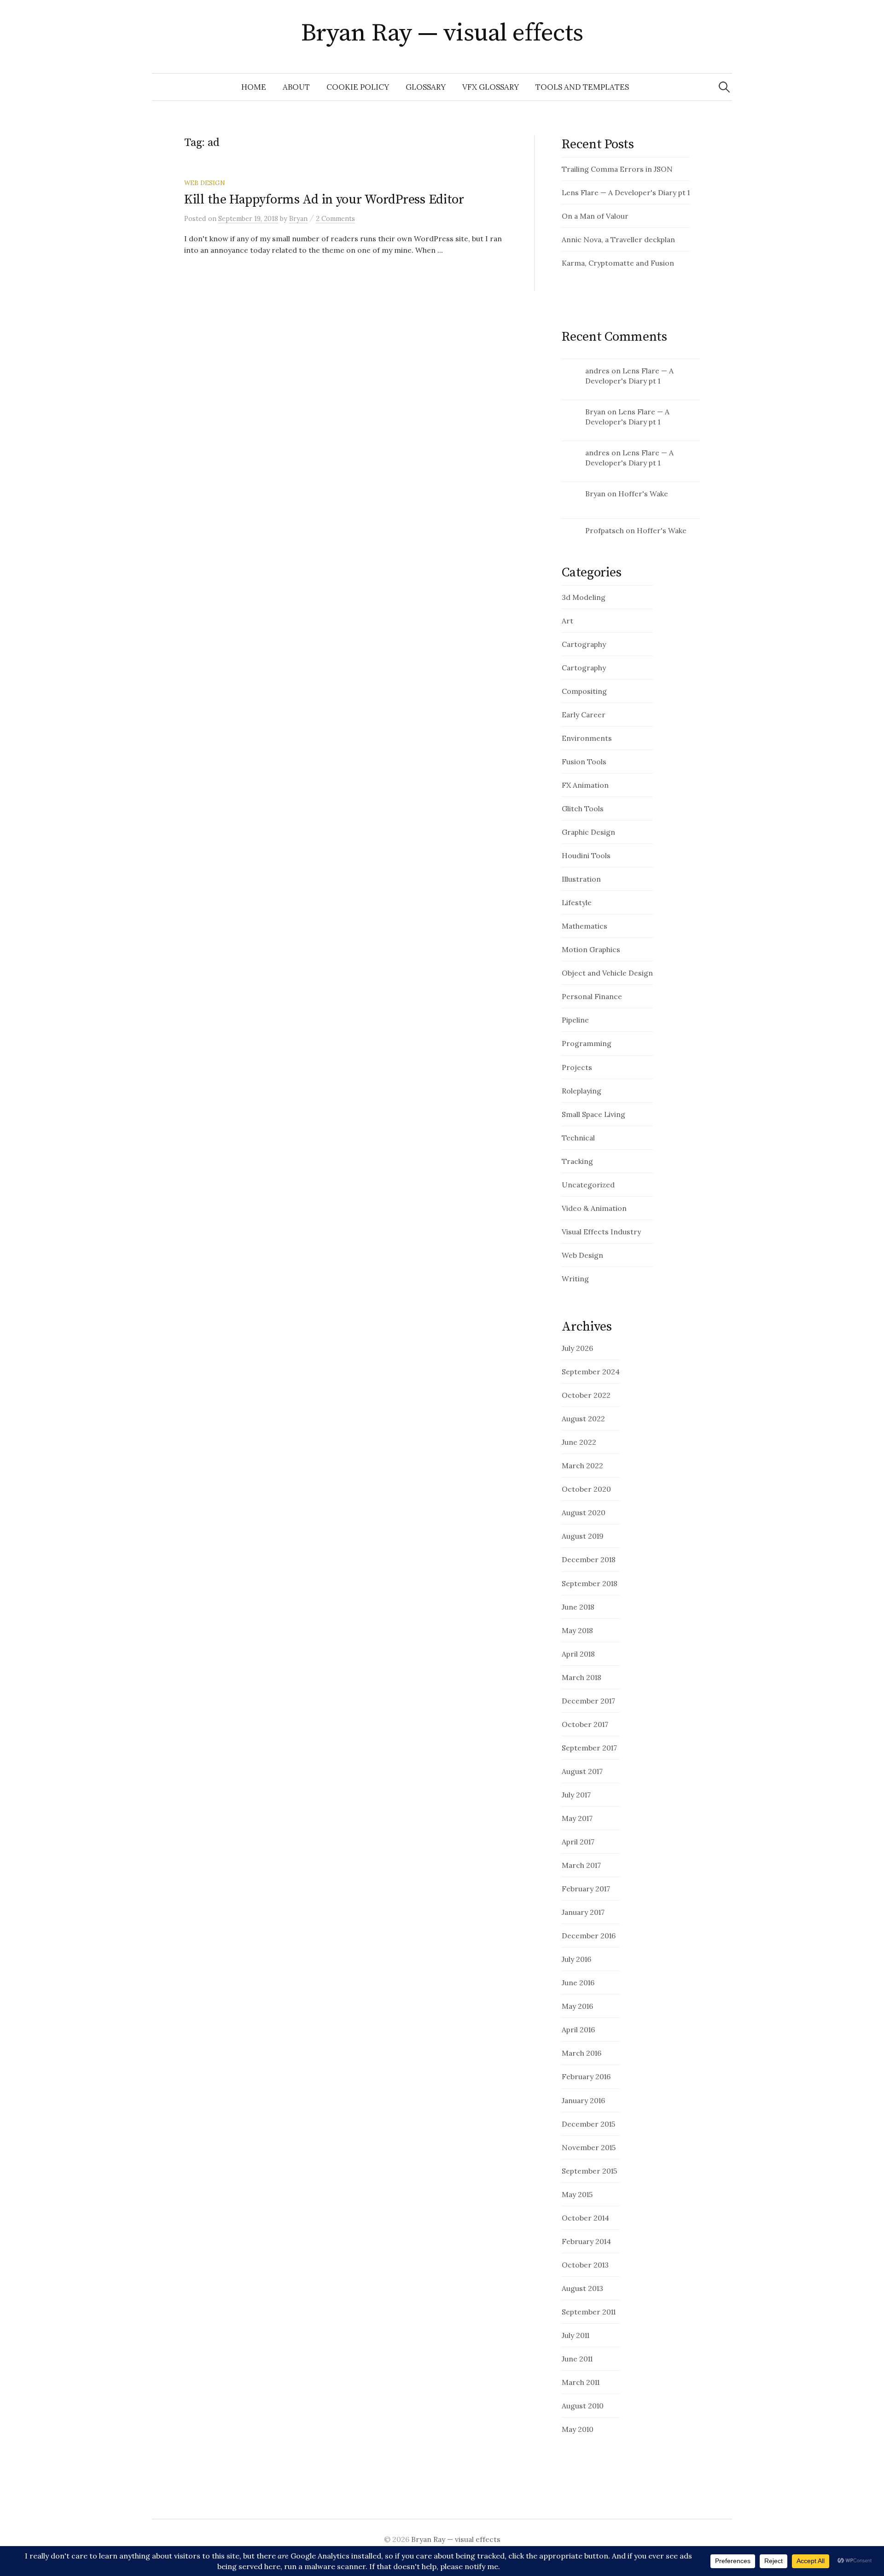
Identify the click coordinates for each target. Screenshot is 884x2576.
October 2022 (586, 1395)
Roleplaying (582, 1091)
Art (567, 621)
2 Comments (335, 218)
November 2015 (589, 2147)
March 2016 (582, 2053)
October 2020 (586, 1489)
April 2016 (578, 2029)
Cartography (584, 644)
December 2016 (589, 1936)
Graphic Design (588, 832)
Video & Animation (594, 1208)
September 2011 (589, 2312)
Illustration (581, 879)
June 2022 (579, 1442)
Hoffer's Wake (643, 494)
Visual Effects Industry (601, 1232)
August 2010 (583, 2406)
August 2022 (583, 1419)
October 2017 (585, 1724)
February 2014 (586, 2241)
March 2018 (582, 1677)
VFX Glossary (491, 87)
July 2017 (576, 1795)
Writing (575, 1279)
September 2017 (589, 1748)
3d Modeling (584, 597)
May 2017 (577, 1818)
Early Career (584, 715)
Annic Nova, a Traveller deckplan (618, 239)
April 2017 (578, 1842)
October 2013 (585, 2265)
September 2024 (591, 1372)
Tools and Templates (582, 87)
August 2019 (583, 1536)
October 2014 (585, 2218)
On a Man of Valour (595, 216)
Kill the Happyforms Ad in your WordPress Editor (324, 200)
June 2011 (577, 2359)
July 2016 (576, 1959)
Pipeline (575, 1020)
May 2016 (577, 2006)
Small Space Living (593, 1114)
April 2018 (578, 1654)
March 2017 (581, 1865)
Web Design (205, 183)
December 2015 (588, 2124)
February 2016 (586, 2076)
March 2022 (582, 1465)
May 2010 (578, 2429)
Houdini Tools (586, 855)
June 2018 (578, 1607)
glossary (426, 87)
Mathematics (584, 926)
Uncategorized (588, 1185)
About (296, 87)
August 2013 (582, 2288)
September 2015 (589, 2171)
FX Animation (585, 785)
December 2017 (588, 1701)
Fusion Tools (584, 762)
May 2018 (577, 1630)
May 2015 (577, 2194)
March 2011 (581, 2382)
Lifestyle (577, 902)
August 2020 (584, 1512)
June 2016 (578, 1983)
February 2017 (586, 1889)
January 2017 (583, 1912)
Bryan (595, 412)
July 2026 (577, 1348)
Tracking (577, 1161)
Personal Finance (592, 996)
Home (254, 87)
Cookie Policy (358, 87)
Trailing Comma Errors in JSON (617, 169)
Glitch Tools (583, 808)
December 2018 (589, 1559)
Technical (578, 1138)
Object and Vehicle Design (607, 973)
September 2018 (590, 1583)
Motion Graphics (591, 949)
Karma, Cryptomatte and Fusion (618, 263)
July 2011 (576, 2335)
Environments (587, 738)
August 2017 (582, 1771)
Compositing (584, 691)
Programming (587, 1043)
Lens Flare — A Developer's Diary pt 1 (626, 192)
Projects (577, 1067)
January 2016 (583, 2100)
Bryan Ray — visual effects (442, 33)
